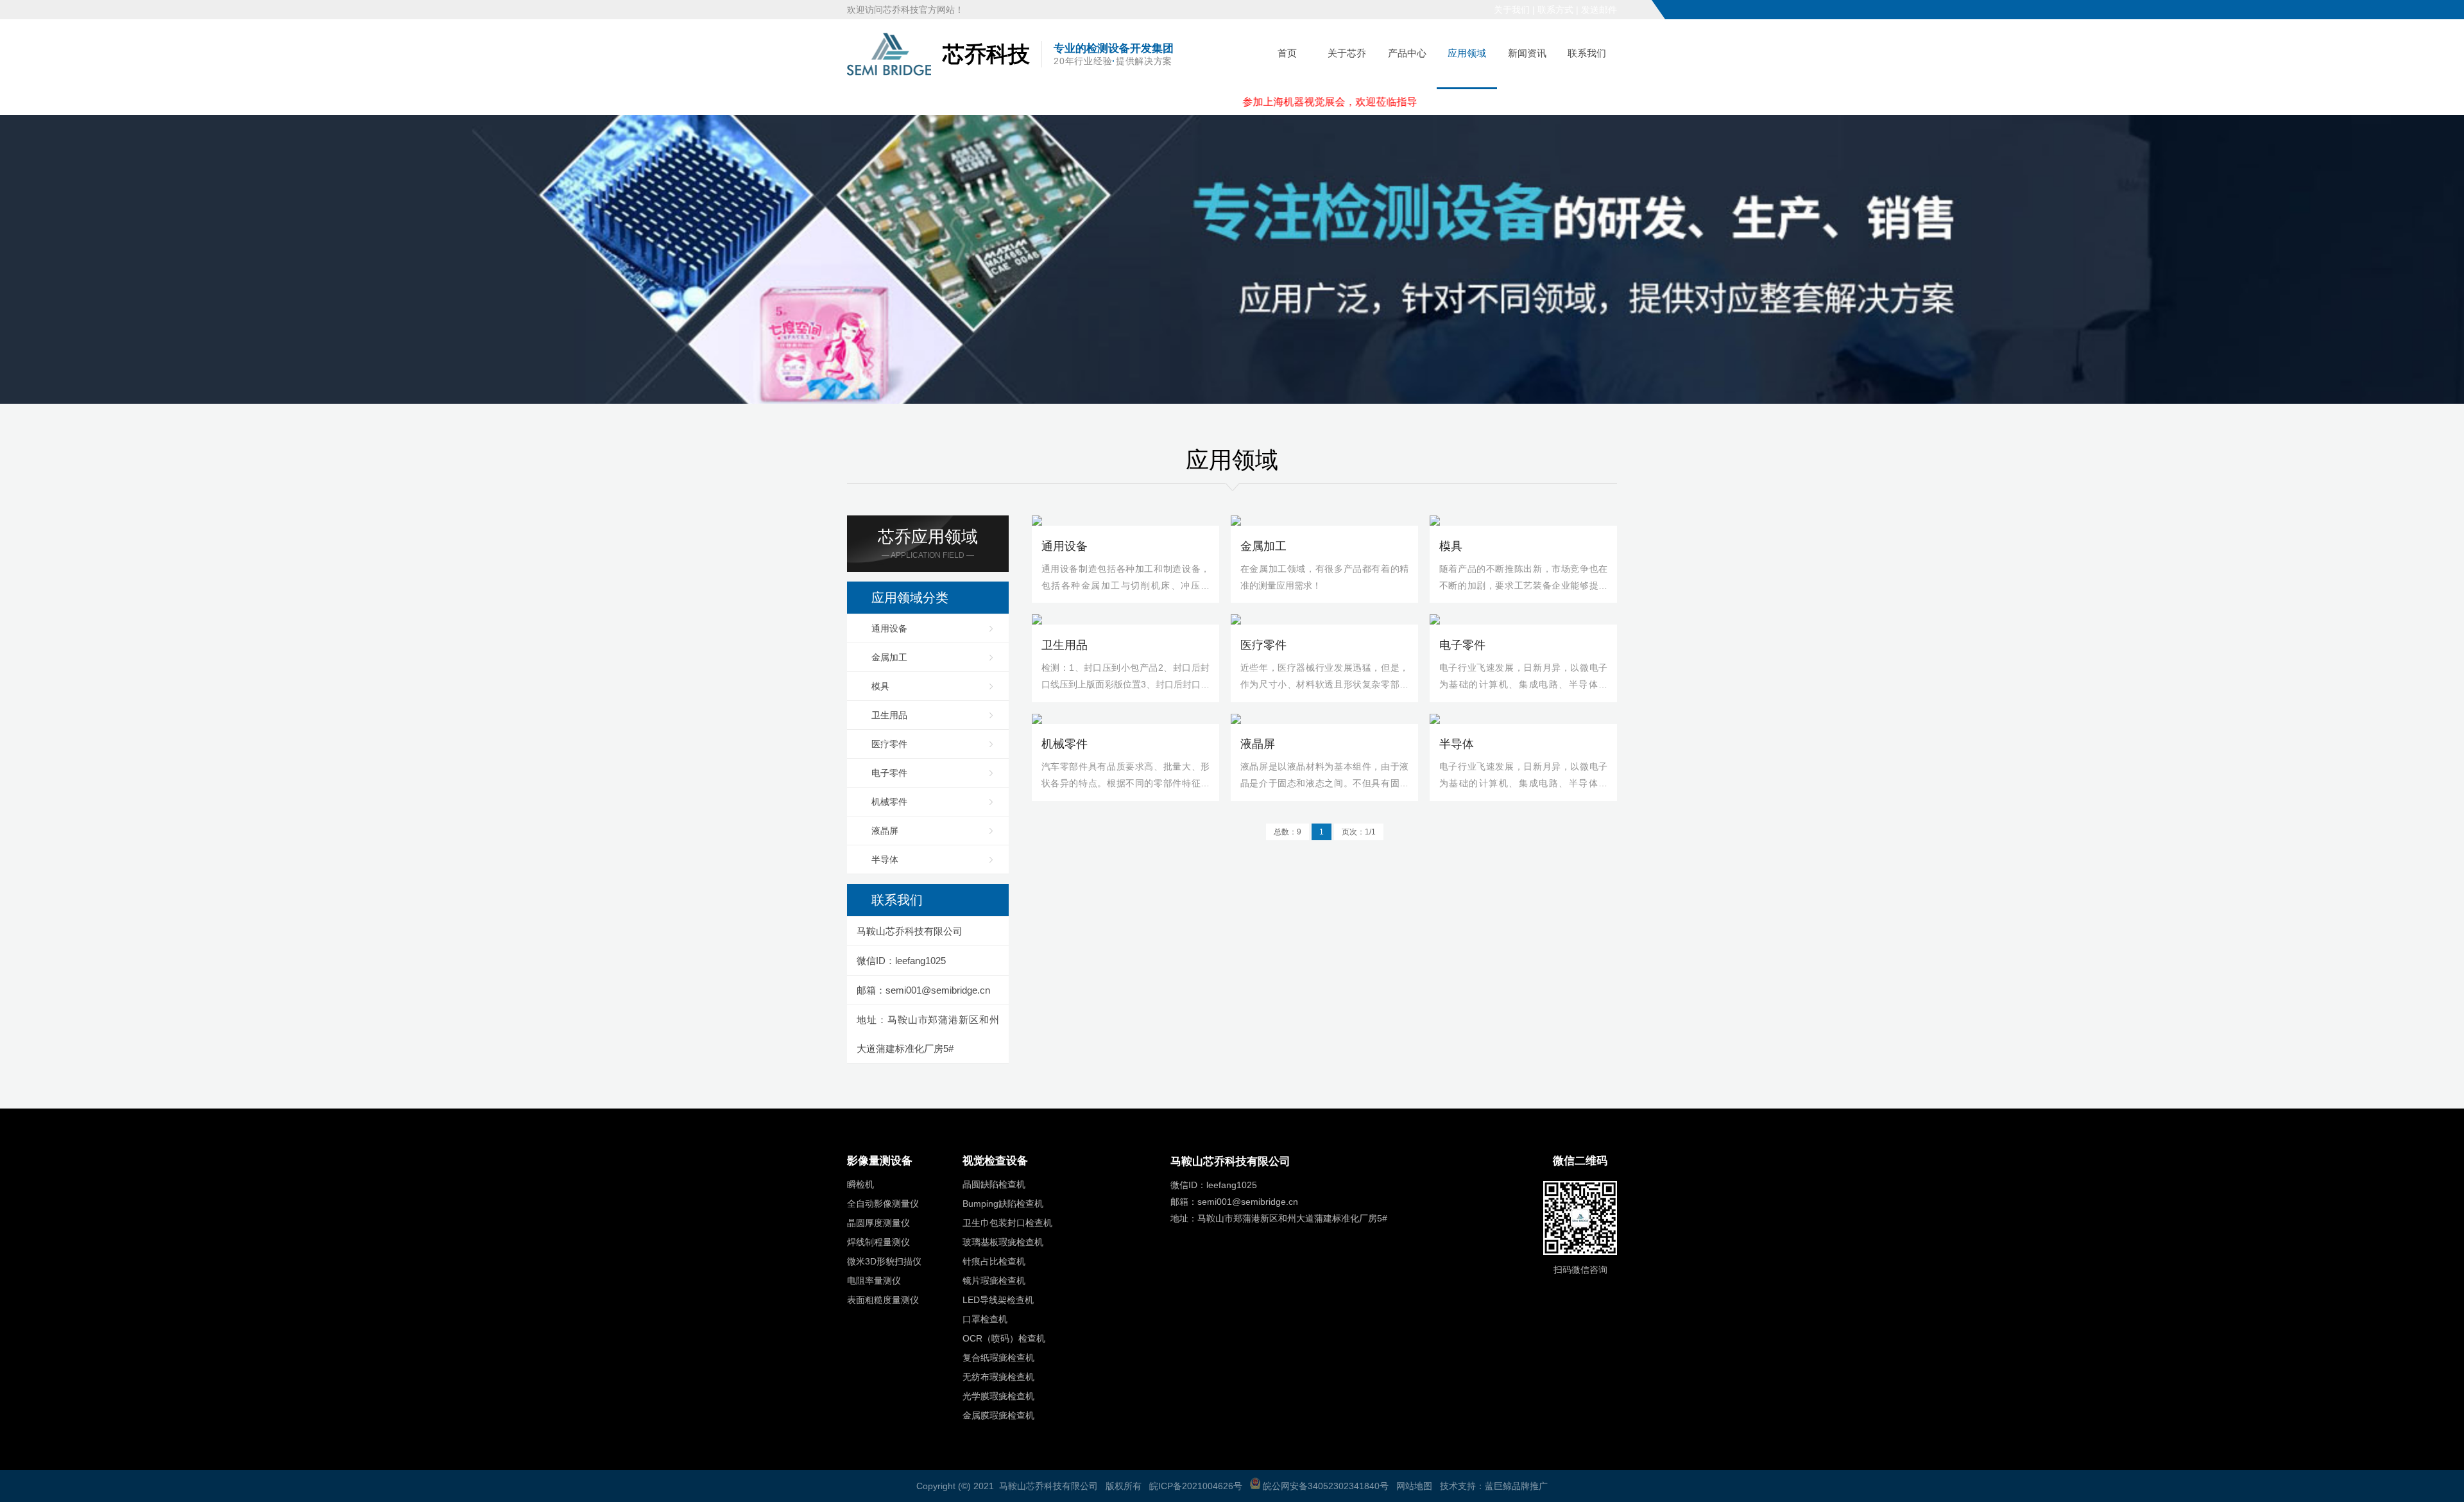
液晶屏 (885, 831)
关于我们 (1512, 10)
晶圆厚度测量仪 (878, 1223)
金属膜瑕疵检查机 (998, 1415)
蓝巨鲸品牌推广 (1516, 1486)
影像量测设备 (880, 1161)
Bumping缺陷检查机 (1003, 1204)
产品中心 (1407, 53)
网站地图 (1414, 1486)
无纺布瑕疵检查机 (998, 1377)
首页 (1287, 53)
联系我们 (1587, 53)
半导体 (885, 859)
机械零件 (889, 802)
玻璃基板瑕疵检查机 (1003, 1242)
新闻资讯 (1527, 53)
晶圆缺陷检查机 (994, 1184)
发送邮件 (1599, 10)
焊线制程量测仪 (878, 1242)
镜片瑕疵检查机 (994, 1281)
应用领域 (1467, 53)
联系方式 (1555, 10)
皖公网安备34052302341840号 (1324, 1486)
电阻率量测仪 (874, 1281)
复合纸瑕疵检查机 (998, 1358)
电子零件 (889, 773)
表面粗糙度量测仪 (883, 1300)
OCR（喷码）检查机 (1004, 1338)
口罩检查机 (985, 1319)
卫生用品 (889, 715)
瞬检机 (860, 1184)
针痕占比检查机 (994, 1261)
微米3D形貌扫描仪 (884, 1261)
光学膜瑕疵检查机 (998, 1396)
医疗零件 (889, 744)
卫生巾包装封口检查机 (1007, 1223)
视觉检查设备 (995, 1161)
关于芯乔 (1347, 53)
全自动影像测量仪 (883, 1204)
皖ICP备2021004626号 (1196, 1486)
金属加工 (889, 657)
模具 (880, 686)
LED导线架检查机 (998, 1300)
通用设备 (889, 628)
